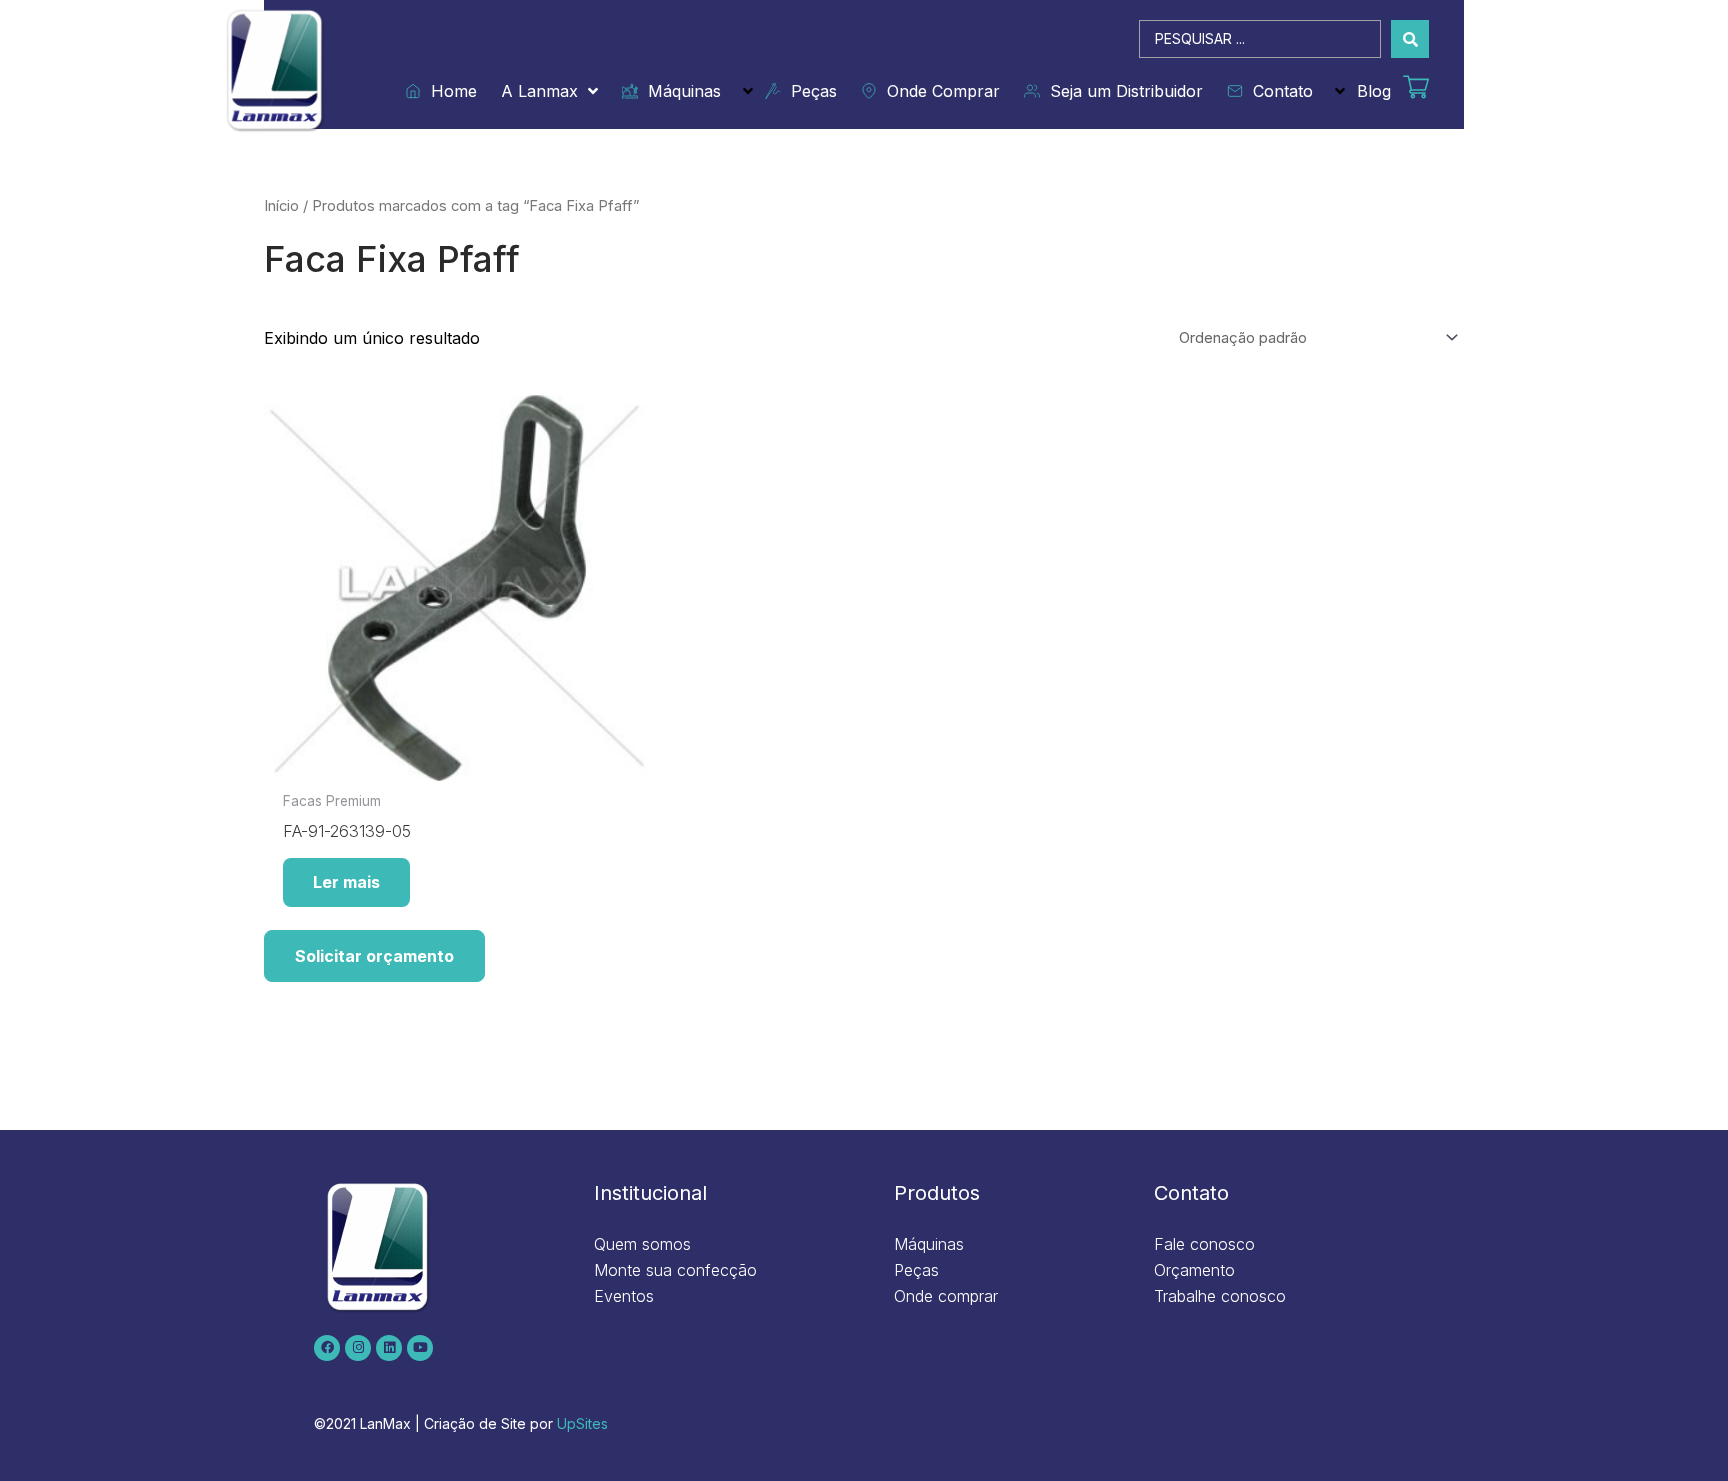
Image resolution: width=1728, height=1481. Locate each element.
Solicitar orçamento (374, 956)
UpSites (582, 1423)
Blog (1374, 91)
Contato (1278, 91)
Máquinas (679, 91)
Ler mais (346, 882)
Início (281, 206)
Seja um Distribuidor (1121, 91)
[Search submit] (1410, 39)
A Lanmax (539, 91)
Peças (809, 91)
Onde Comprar (938, 91)
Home (449, 91)
